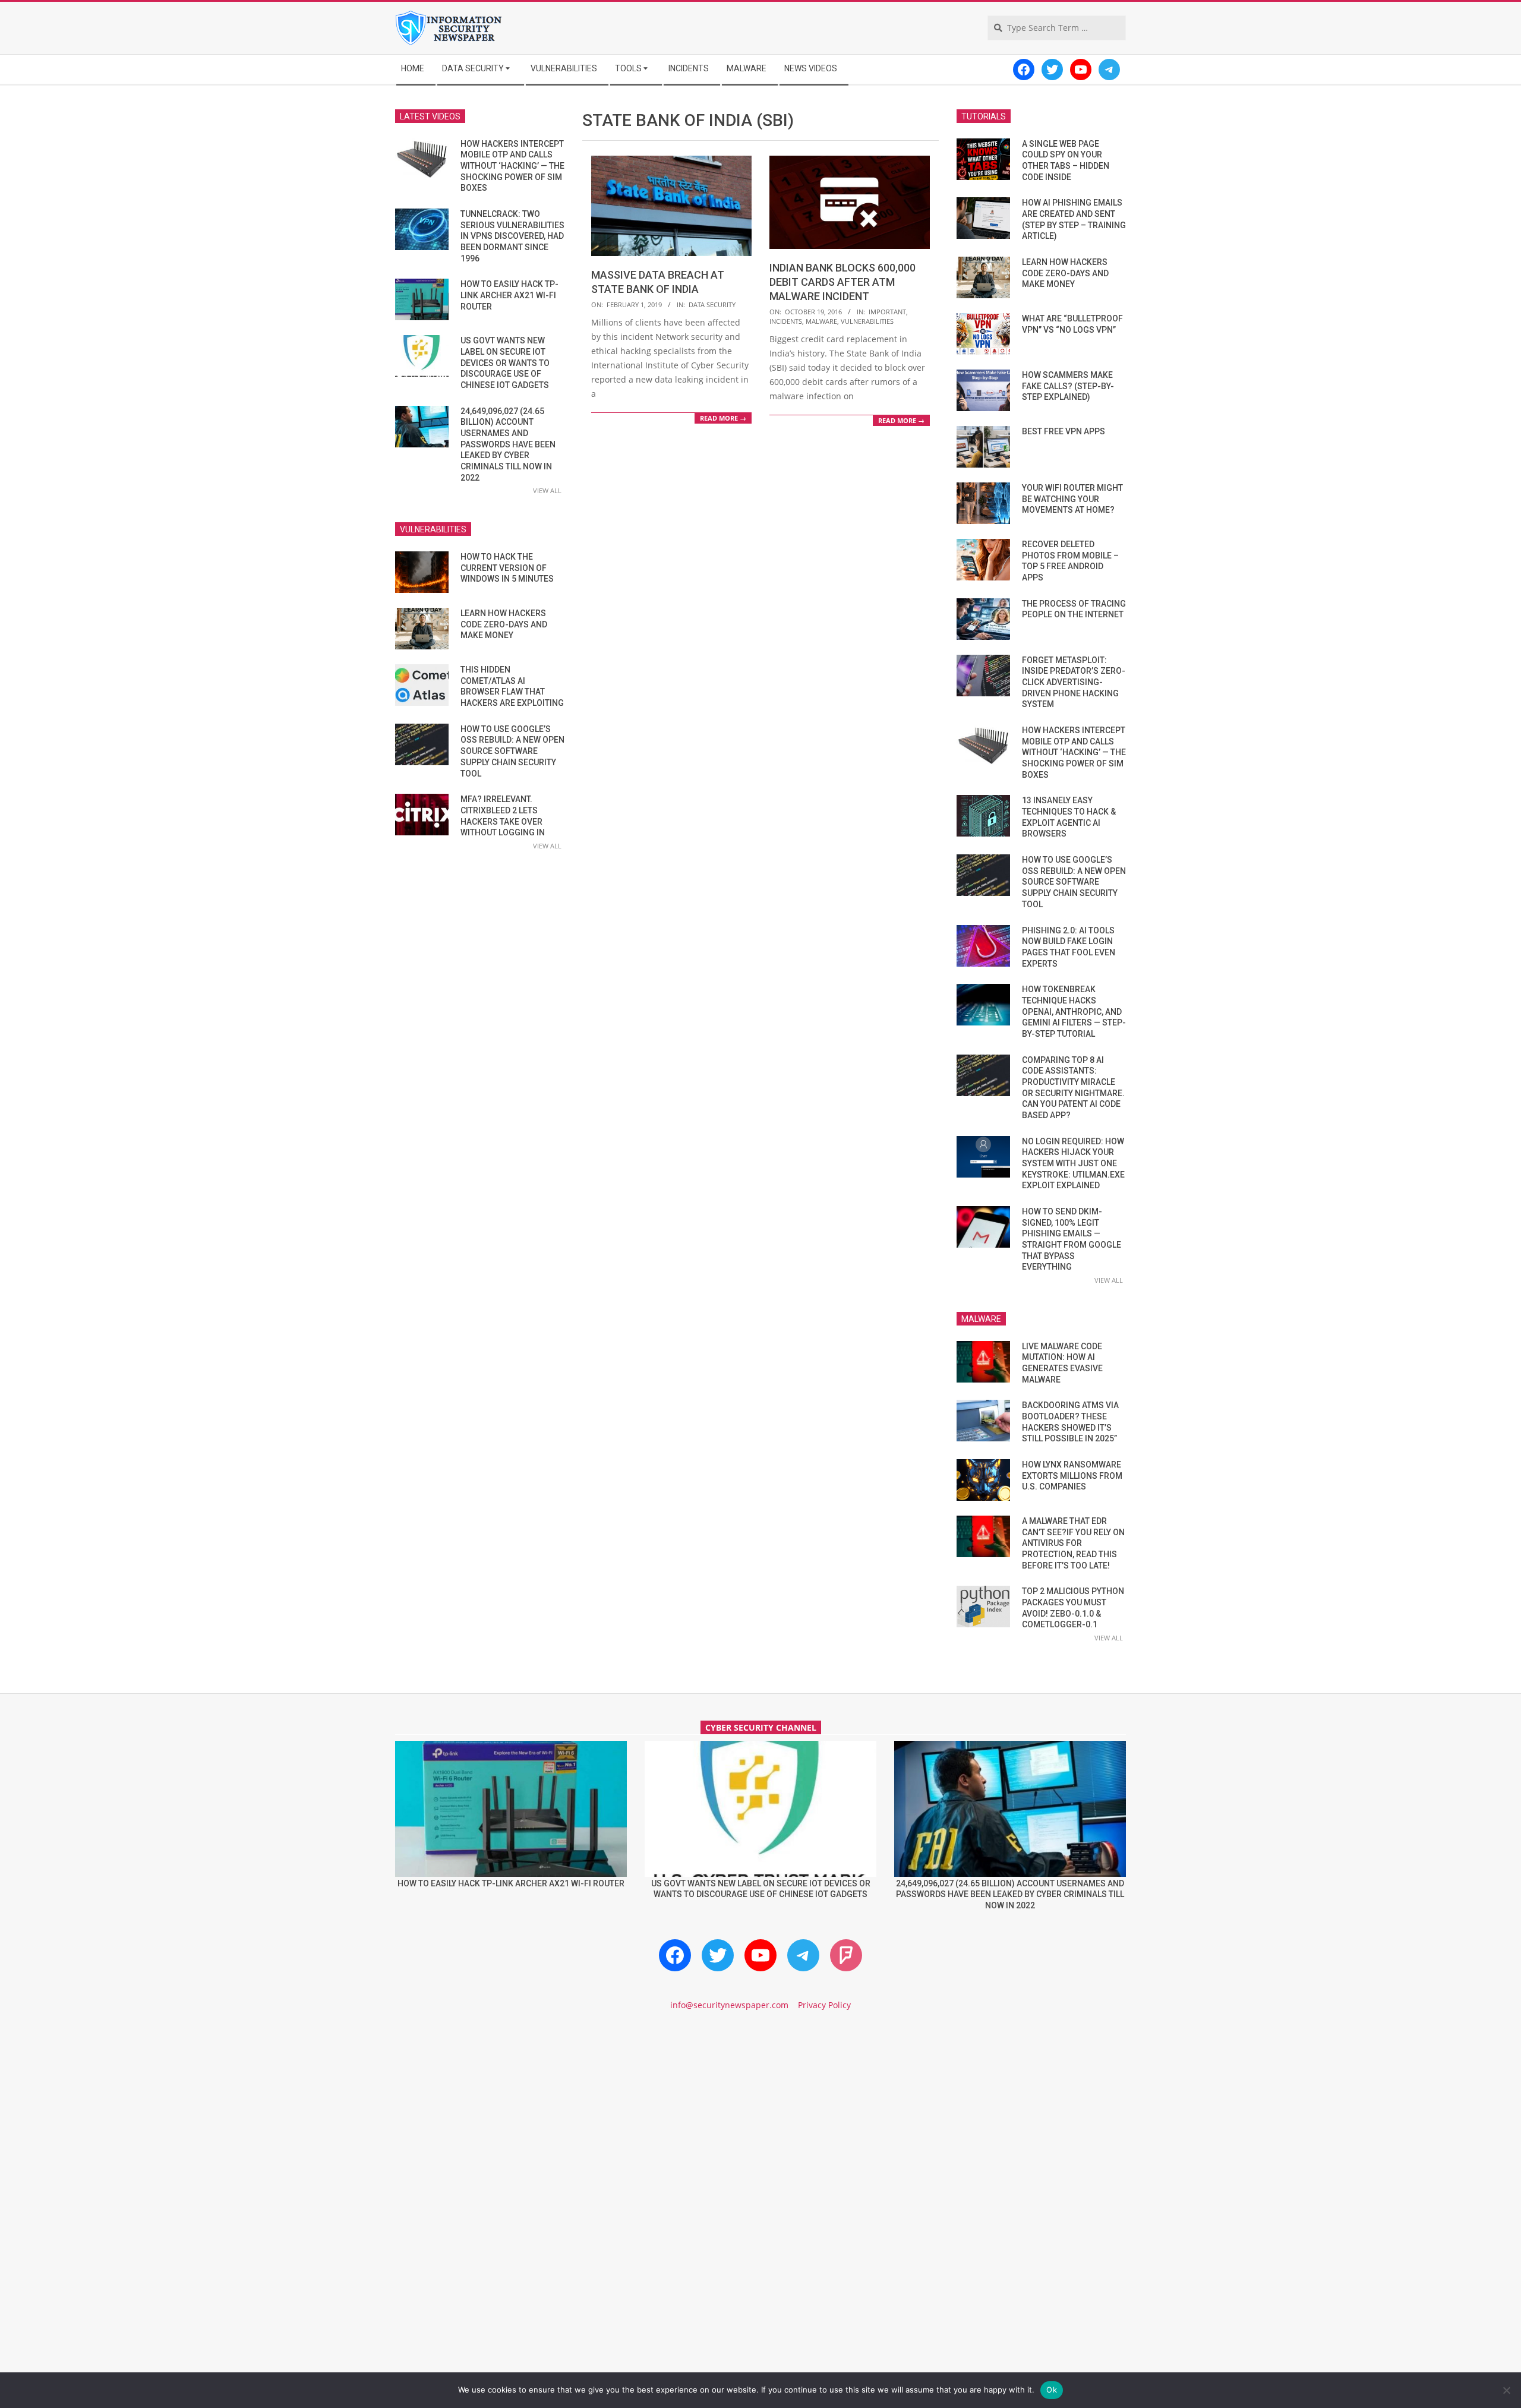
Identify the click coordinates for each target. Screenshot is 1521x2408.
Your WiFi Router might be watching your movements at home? (1072, 499)
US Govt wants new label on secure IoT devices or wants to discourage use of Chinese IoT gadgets (505, 363)
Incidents (786, 321)
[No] (1506, 2390)
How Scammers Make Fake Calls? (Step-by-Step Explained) (1068, 386)
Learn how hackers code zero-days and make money (504, 624)
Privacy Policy (824, 2005)
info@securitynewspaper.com (729, 2005)
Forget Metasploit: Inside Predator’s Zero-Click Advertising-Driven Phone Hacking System (1074, 682)
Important (887, 312)
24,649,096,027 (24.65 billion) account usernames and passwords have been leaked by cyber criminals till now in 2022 (508, 444)
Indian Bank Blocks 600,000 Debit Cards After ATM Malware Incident (842, 282)
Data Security (712, 304)
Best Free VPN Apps (1064, 431)
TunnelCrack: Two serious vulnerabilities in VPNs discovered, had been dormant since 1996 (512, 236)
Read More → (723, 418)
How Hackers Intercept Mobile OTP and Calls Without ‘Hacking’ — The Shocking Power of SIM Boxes (512, 166)
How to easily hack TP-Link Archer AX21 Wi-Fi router (509, 295)
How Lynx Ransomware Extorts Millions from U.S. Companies (1072, 1476)
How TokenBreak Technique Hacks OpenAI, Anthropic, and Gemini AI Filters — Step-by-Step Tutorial (1074, 1012)
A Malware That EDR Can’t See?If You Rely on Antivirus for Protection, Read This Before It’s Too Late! (1073, 1543)
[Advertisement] (760, 2122)
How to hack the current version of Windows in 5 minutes (507, 568)
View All (547, 490)
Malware (821, 321)
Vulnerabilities (867, 321)
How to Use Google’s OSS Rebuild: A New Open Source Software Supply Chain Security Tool (512, 751)
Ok (1052, 2390)
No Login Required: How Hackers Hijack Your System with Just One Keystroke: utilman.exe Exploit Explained (1073, 1164)
